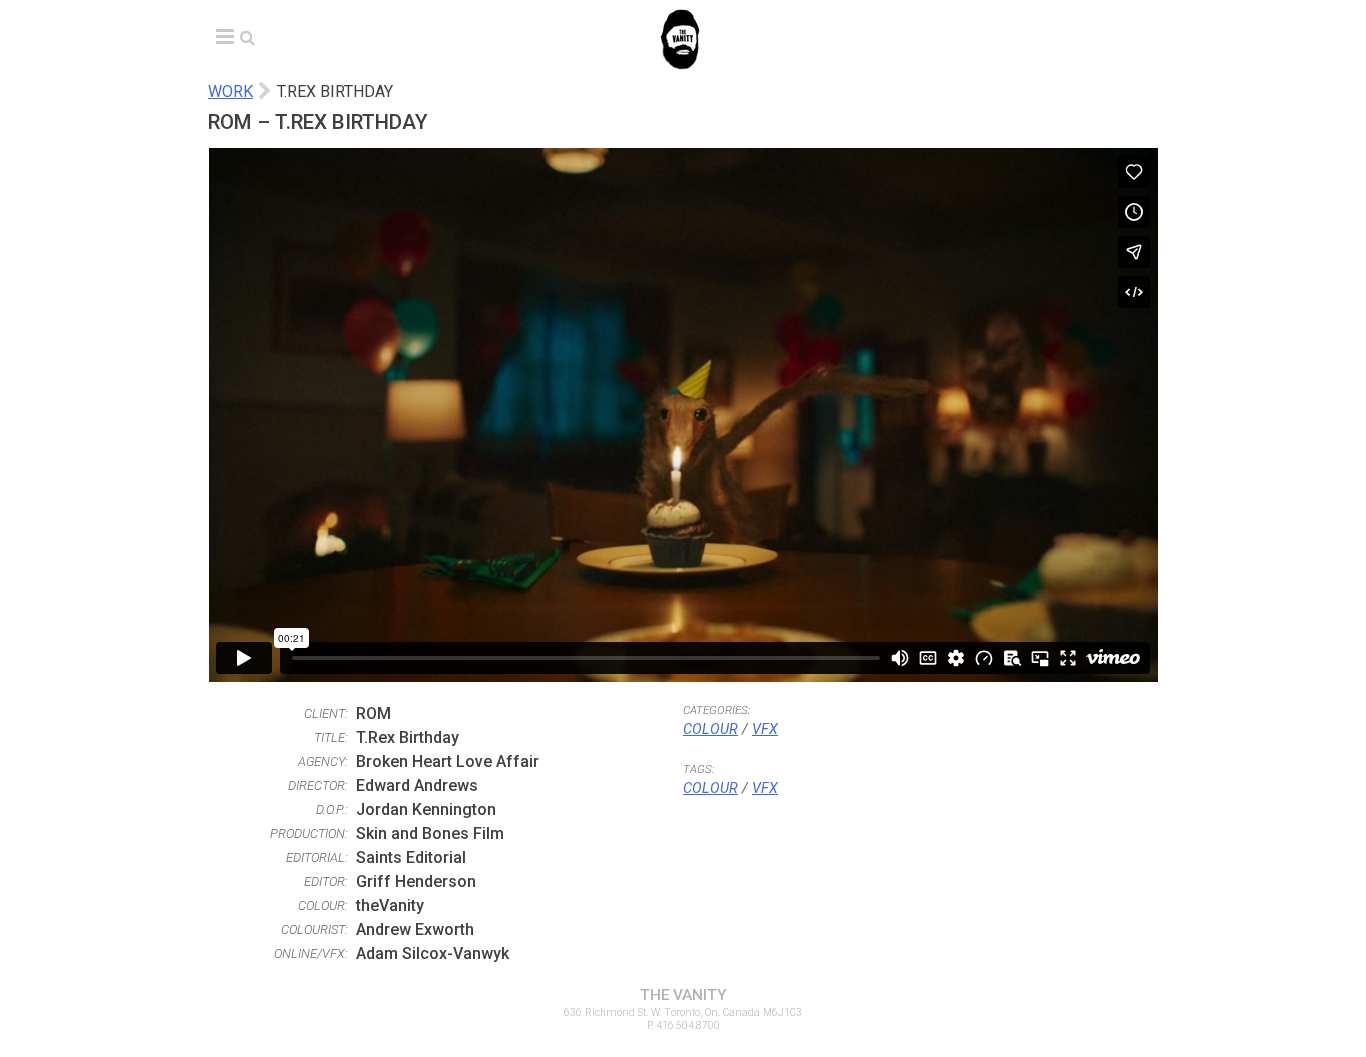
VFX (765, 729)
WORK (230, 91)
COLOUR (710, 729)
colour (710, 788)
